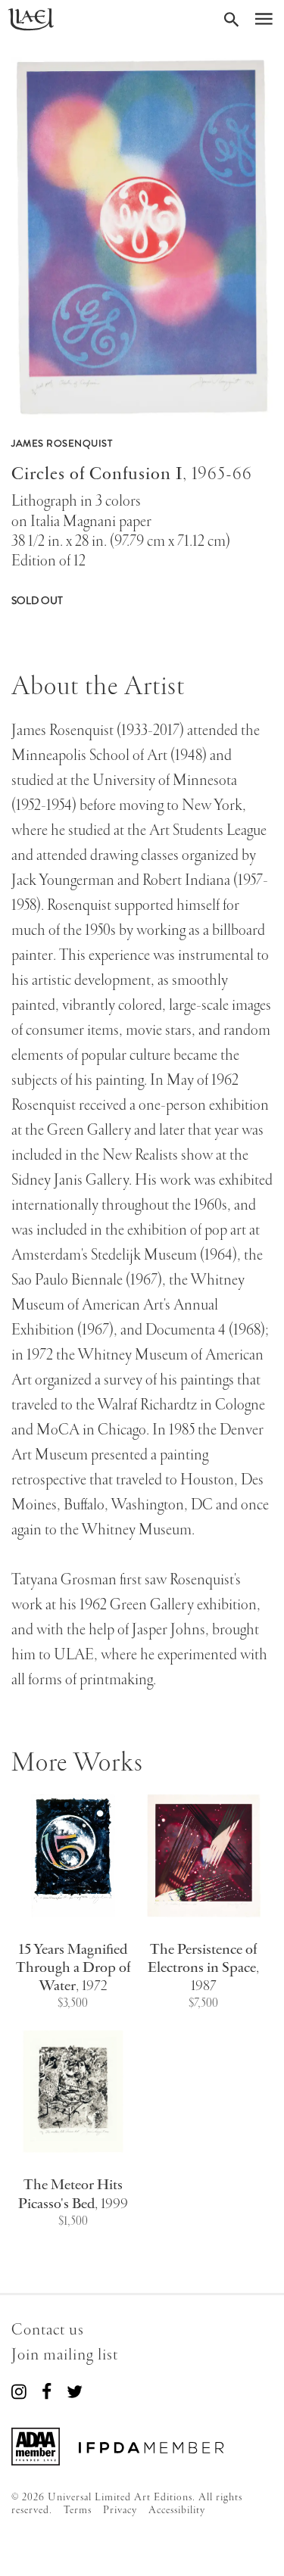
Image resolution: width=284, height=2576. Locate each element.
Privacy (120, 2510)
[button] (142, 238)
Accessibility (177, 2510)
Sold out (37, 601)
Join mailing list (65, 2355)
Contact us (48, 2330)
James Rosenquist (62, 444)
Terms (78, 2510)
